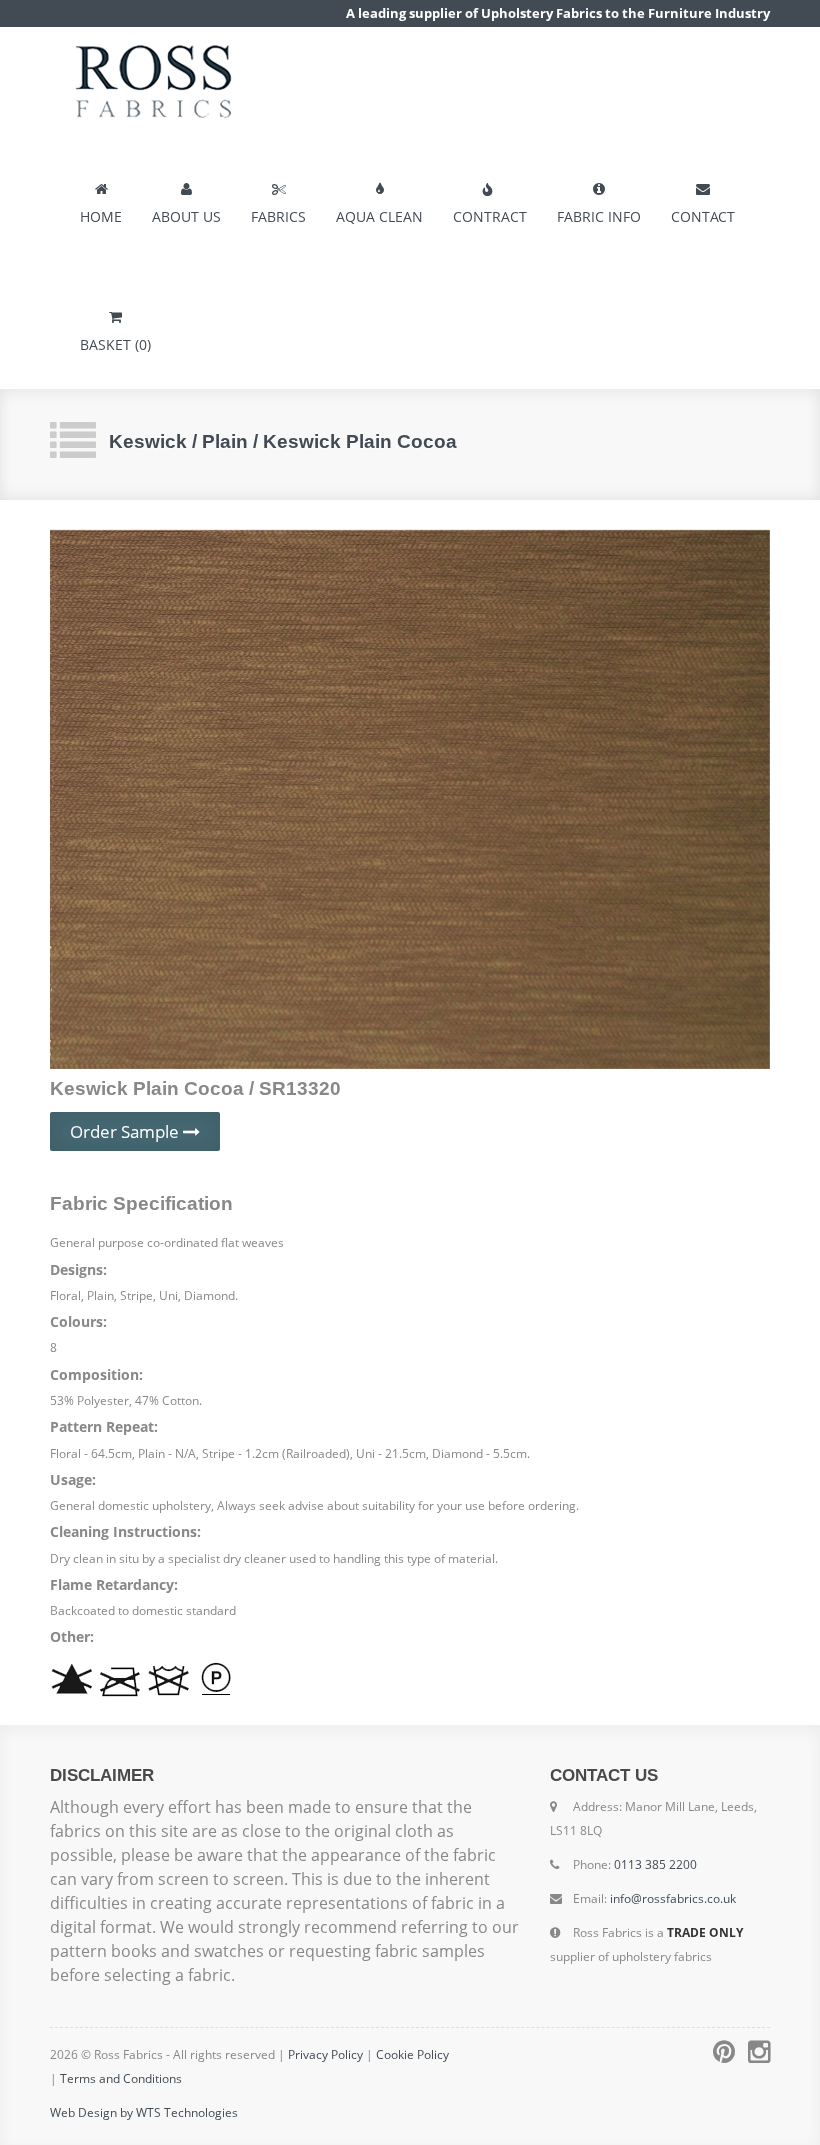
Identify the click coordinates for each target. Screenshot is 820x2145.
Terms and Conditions (121, 2078)
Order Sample (126, 1131)
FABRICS (278, 216)
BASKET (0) (115, 344)
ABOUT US (186, 216)
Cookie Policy (412, 2054)
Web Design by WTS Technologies (144, 2112)
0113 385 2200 (655, 1864)
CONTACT (703, 216)
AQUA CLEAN (379, 216)
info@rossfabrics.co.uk (673, 1898)
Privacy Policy (325, 2054)
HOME (101, 216)
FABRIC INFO (599, 216)
